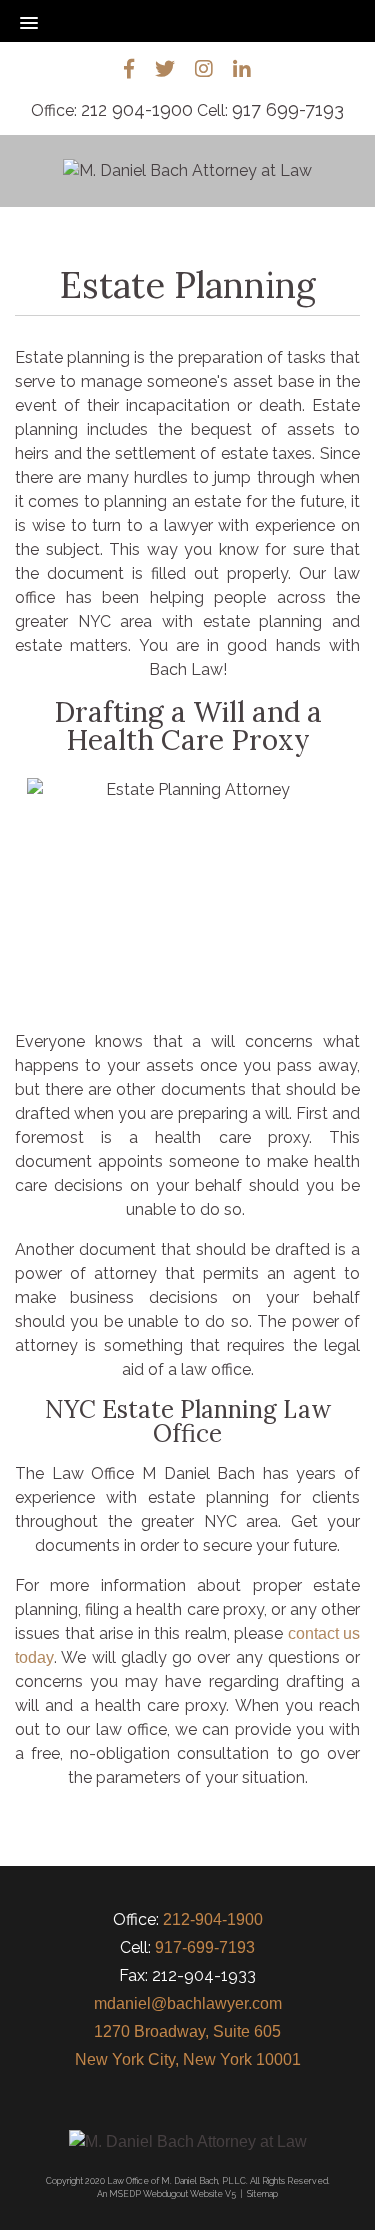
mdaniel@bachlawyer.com (188, 2003)
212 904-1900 (137, 109)
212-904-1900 (213, 1919)
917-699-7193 (205, 1947)
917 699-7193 (288, 109)
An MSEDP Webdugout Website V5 (166, 2194)
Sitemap (262, 2194)
